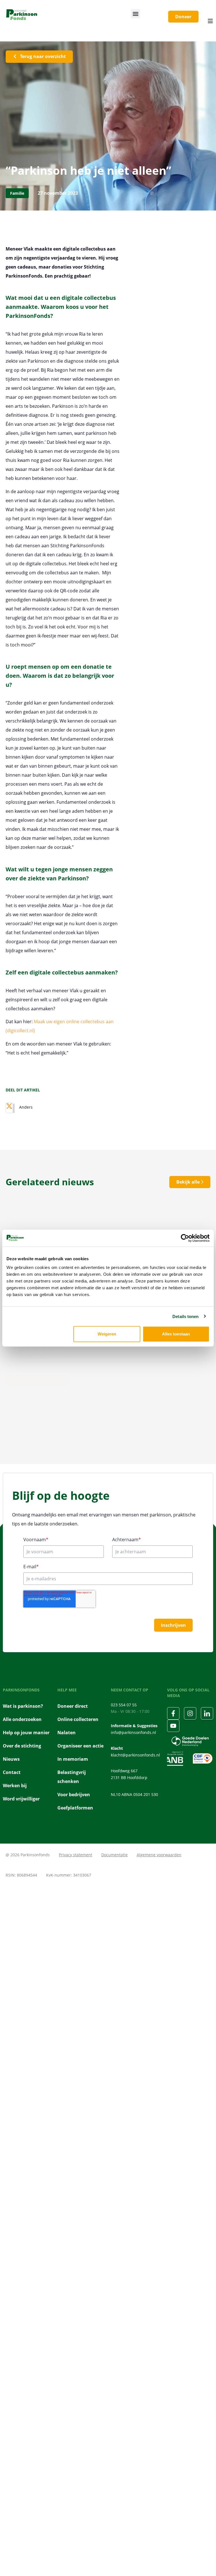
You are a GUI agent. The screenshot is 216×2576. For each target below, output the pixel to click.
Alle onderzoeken (22, 1719)
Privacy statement (76, 1855)
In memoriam (73, 1759)
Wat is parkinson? (23, 1706)
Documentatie (114, 1855)
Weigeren (107, 1334)
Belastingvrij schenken (72, 1777)
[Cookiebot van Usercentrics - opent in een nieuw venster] (185, 1238)
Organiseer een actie (80, 1746)
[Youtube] (173, 1726)
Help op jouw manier (26, 1733)
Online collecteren (78, 1719)
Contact (12, 1772)
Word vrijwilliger (21, 1799)
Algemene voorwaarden (159, 1855)
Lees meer (34, 1379)
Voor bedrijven (74, 1795)
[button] (135, 14)
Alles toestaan (176, 1334)
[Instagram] (190, 1713)
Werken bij (15, 1786)
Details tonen (185, 1316)
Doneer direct (73, 1706)
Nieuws (11, 1759)
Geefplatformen (75, 1808)
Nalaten (67, 1733)
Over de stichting (22, 1746)
